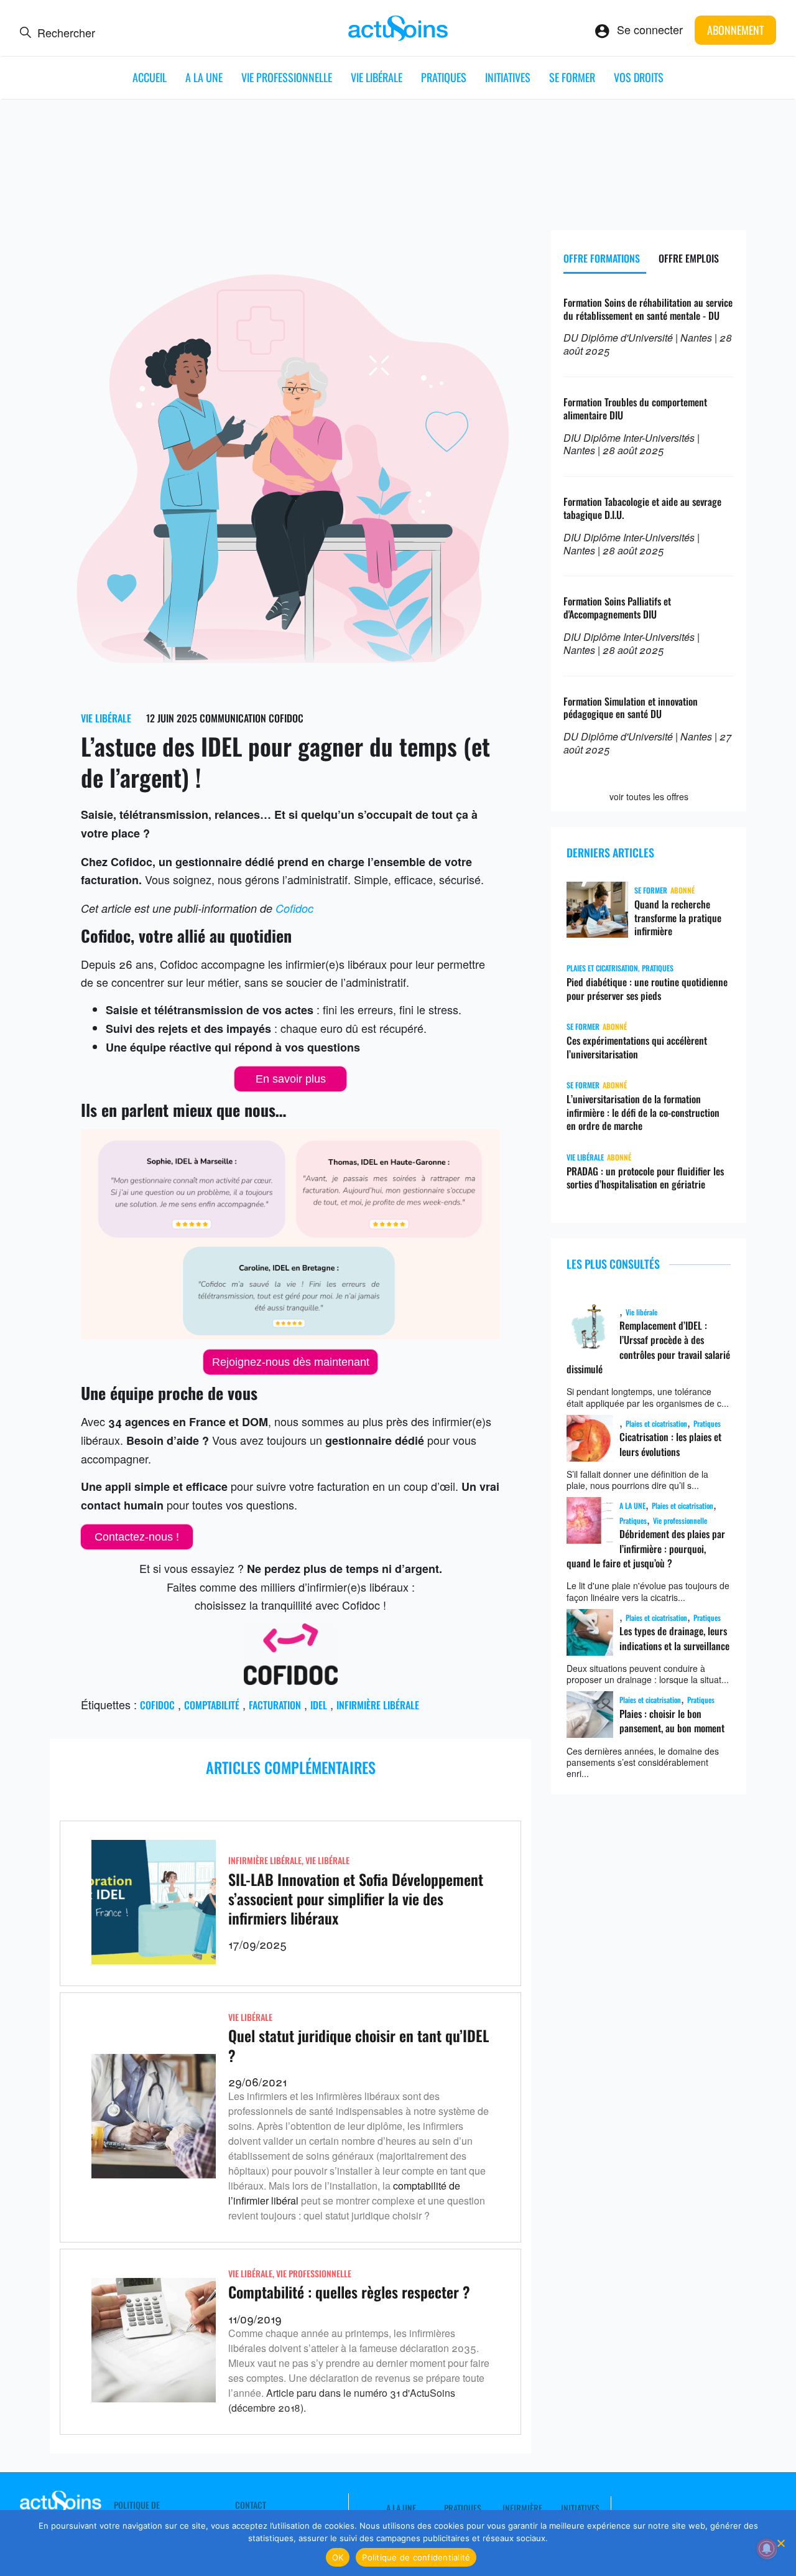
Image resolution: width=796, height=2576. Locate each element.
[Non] (780, 2543)
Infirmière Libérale (265, 1860)
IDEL (319, 1705)
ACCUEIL (150, 77)
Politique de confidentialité (416, 2557)
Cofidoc (294, 908)
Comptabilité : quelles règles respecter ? (349, 2292)
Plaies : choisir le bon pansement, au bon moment (672, 1721)
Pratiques (444, 77)
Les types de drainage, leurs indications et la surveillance (674, 1638)
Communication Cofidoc (252, 718)
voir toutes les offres (649, 796)
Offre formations (602, 258)
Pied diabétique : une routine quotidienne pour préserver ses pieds (647, 989)
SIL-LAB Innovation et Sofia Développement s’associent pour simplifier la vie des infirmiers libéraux (356, 1898)
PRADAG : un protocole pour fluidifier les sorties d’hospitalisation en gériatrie (645, 1178)
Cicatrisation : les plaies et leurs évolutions (670, 1444)
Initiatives (508, 77)
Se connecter (650, 29)
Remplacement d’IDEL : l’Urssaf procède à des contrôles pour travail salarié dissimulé (648, 1347)
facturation (275, 1705)
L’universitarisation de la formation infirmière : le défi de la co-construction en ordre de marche (643, 1113)
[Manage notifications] (767, 2549)
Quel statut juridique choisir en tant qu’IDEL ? (359, 2045)
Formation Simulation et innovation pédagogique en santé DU (631, 708)
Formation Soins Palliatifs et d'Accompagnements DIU (617, 608)
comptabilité (212, 1705)
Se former (572, 77)
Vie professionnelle (287, 77)
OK (338, 2557)
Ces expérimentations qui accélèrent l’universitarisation (637, 1047)
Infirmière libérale (378, 1705)
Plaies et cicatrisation (602, 968)
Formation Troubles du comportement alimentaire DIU (635, 408)
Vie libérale (377, 77)
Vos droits (639, 77)
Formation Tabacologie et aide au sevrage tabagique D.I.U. (642, 508)
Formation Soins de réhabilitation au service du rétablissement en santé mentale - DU (648, 309)
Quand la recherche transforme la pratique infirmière (678, 918)
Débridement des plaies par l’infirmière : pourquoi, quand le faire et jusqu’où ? (646, 1548)
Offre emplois (689, 258)
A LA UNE (204, 77)
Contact (251, 2505)
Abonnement (735, 30)
